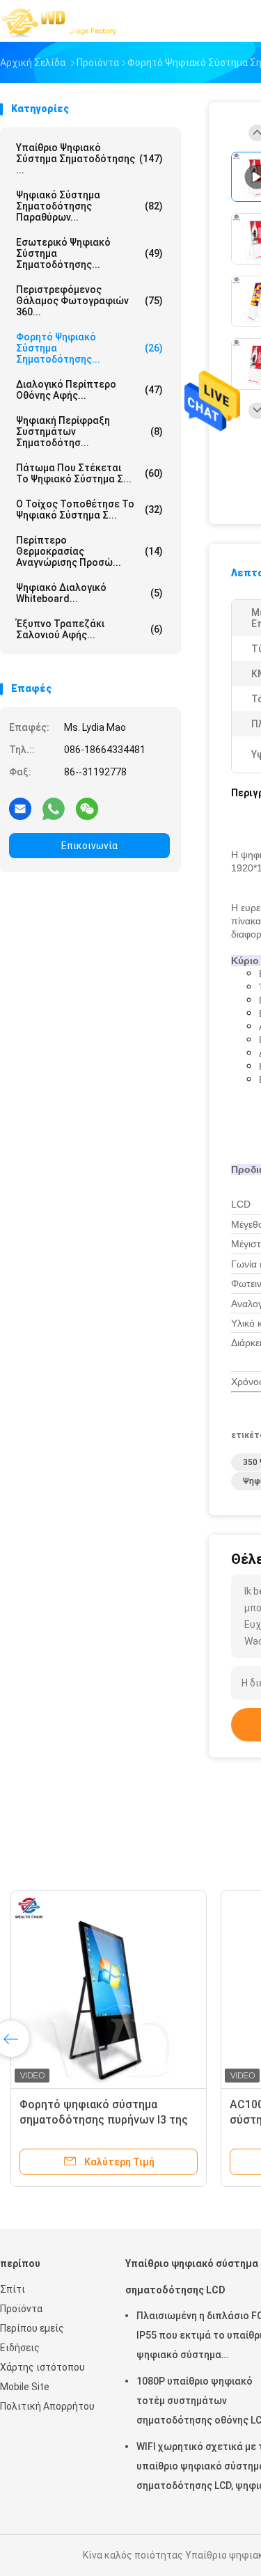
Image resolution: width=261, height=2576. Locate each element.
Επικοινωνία (89, 846)
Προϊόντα (21, 2309)
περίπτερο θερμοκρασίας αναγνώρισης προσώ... (89, 551)
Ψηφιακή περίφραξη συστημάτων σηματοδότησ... (89, 432)
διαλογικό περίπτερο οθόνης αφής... (89, 390)
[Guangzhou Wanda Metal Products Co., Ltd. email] (20, 808)
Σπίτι (13, 2289)
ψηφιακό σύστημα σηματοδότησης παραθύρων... (89, 206)
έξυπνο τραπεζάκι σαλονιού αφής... (89, 629)
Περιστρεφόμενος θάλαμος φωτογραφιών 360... (89, 301)
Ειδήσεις (20, 2348)
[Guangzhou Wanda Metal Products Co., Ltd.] (61, 21)
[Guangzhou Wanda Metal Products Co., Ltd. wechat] (87, 808)
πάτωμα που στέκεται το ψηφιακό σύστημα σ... (89, 473)
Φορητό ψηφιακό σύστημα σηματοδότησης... (89, 348)
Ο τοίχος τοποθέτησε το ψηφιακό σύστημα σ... (89, 509)
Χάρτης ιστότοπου (42, 2367)
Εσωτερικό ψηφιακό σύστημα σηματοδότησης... (89, 253)
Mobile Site (25, 2387)
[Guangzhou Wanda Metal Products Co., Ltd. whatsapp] (54, 808)
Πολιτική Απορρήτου (47, 2406)
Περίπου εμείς (32, 2328)
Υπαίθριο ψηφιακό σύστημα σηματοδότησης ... (89, 159)
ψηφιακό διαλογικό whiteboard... (89, 593)
